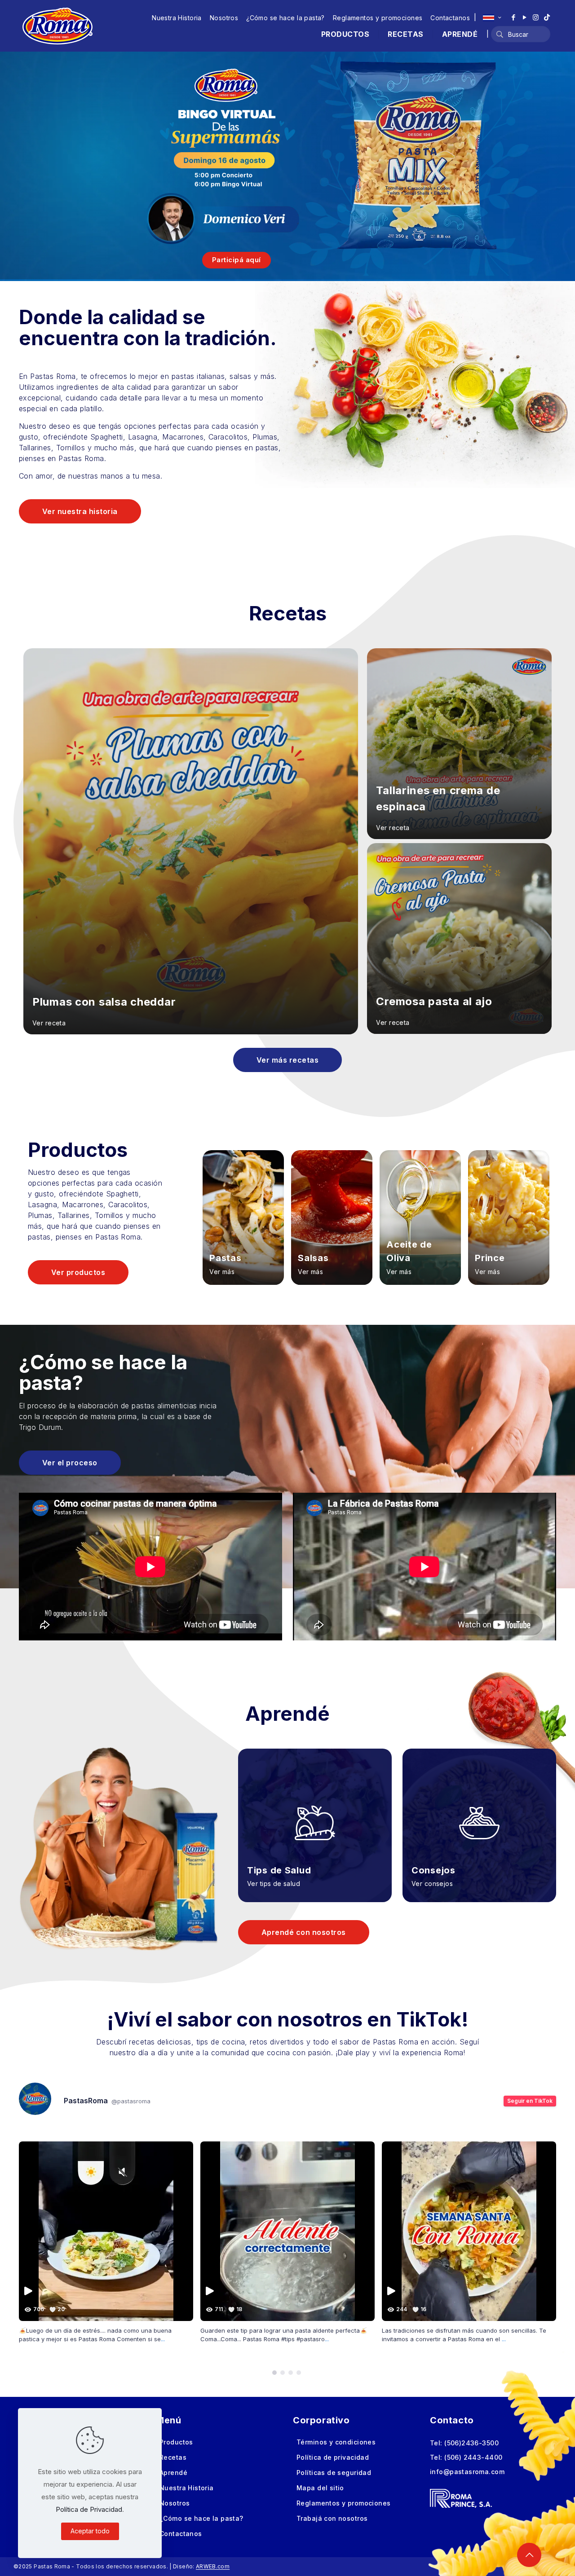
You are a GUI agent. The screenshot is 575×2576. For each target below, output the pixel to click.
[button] (274, 2373)
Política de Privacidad (89, 2509)
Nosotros (224, 18)
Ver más (222, 1272)
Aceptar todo (90, 2531)
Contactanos (450, 18)
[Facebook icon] (513, 17)
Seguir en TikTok (530, 2101)
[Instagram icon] (536, 17)
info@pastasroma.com (467, 2472)
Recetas (173, 2457)
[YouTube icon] (524, 17)
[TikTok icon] (547, 17)
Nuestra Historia (177, 18)
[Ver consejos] (479, 1812)
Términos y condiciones (336, 2442)
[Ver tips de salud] (315, 1812)
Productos (176, 2442)
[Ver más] (243, 1217)
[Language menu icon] (492, 18)
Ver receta (49, 1023)
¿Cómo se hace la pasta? (285, 18)
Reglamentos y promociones (378, 18)
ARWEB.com (213, 2566)
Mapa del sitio (320, 2488)
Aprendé (173, 2473)
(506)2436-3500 (471, 2443)
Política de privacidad (333, 2457)
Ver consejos (432, 1884)
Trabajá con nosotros (332, 2518)
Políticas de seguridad (334, 2473)
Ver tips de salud (274, 1884)
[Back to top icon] (529, 2555)
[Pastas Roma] (57, 26)
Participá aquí (237, 260)
